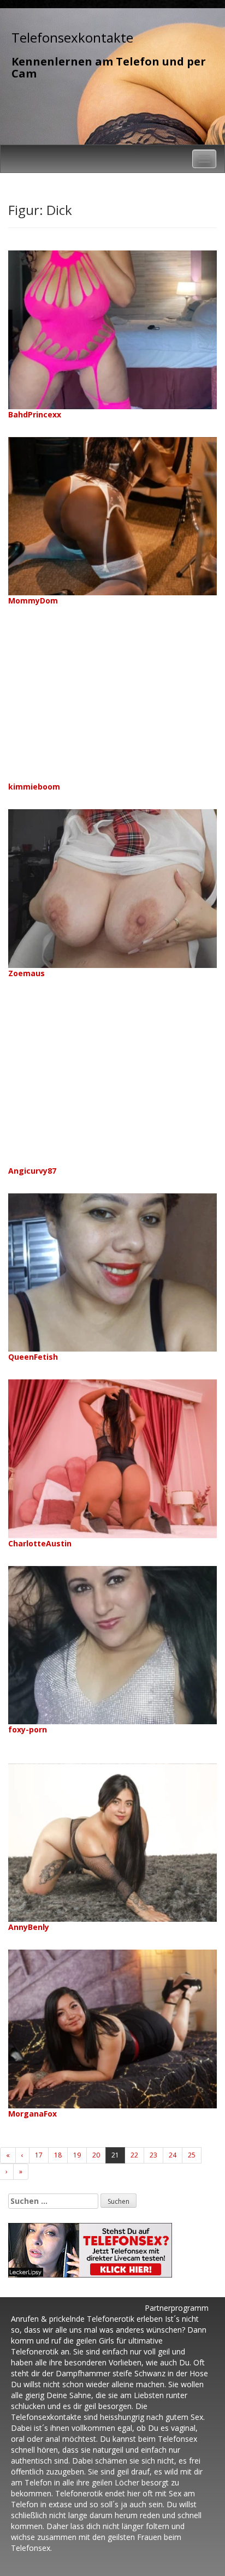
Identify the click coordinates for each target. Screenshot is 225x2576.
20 (96, 2155)
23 (153, 2155)
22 (134, 2155)
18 (58, 2155)
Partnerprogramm (177, 2308)
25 (192, 2155)
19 (77, 2155)
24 (173, 2155)
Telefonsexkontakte (72, 37)
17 (39, 2155)
